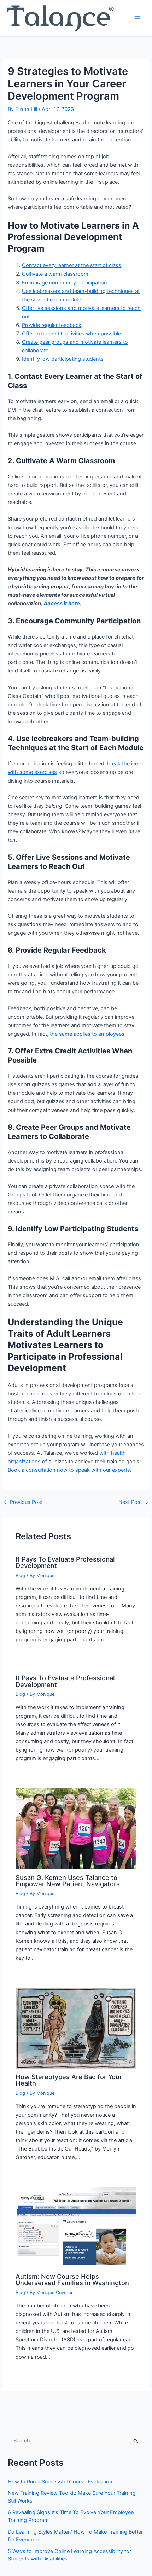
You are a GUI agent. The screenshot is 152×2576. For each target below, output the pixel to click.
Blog (20, 1575)
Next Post (133, 1502)
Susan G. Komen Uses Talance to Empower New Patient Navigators (68, 1881)
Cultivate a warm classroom (55, 274)
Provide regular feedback (52, 325)
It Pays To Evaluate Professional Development (65, 1562)
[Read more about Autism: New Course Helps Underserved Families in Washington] (76, 2227)
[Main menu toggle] (138, 18)
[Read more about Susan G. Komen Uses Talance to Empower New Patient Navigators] (76, 1828)
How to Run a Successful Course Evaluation (60, 2482)
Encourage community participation (65, 283)
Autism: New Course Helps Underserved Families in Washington (72, 2280)
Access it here (62, 604)
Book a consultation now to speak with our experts (69, 1470)
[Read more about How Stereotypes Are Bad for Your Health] (76, 2028)
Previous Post (23, 1502)
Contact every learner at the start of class (72, 265)
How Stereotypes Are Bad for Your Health (69, 2080)
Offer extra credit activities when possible (71, 334)
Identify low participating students (63, 359)
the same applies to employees (87, 1034)
